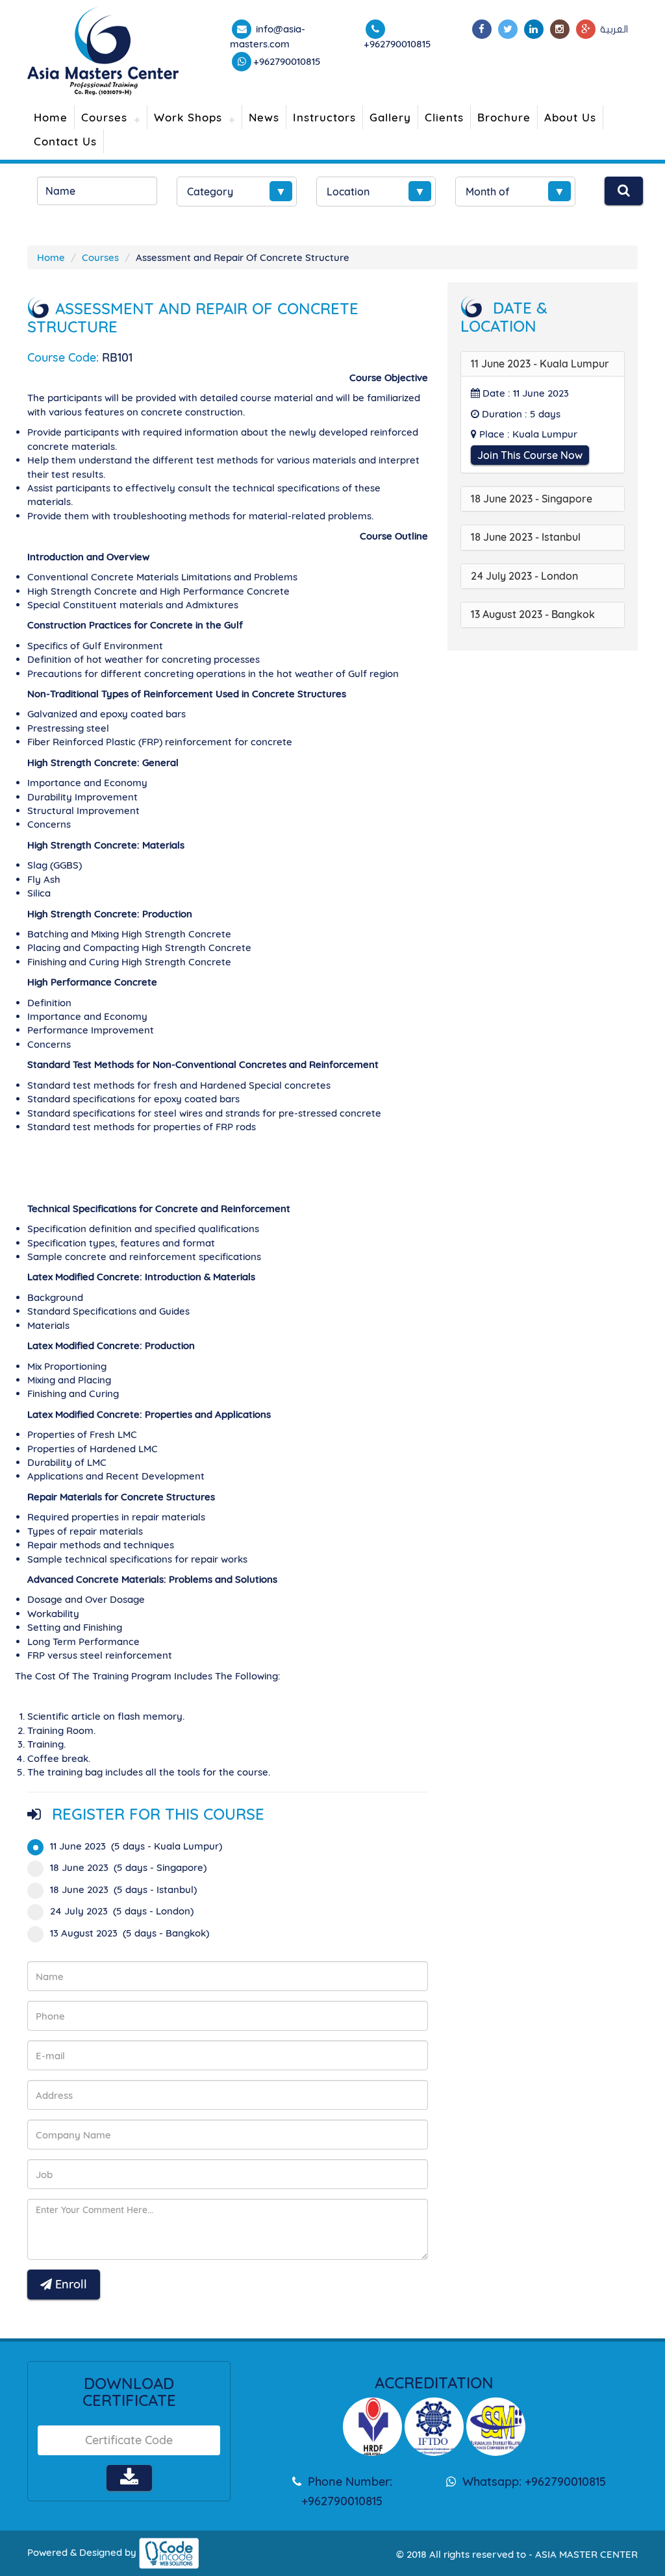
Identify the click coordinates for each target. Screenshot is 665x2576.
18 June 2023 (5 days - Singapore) (128, 1867)
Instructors (324, 117)
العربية (614, 29)
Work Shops (188, 117)
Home (51, 117)
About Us (570, 117)
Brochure (504, 117)
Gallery (390, 117)
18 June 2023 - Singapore (532, 499)
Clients (444, 117)
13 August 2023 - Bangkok (533, 614)
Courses (104, 117)
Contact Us (65, 141)
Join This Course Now (530, 455)
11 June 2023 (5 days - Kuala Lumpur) (136, 1846)
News (264, 117)
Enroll (69, 2284)
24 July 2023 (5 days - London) (122, 1911)
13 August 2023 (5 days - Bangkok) (130, 1933)
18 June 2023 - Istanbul (526, 537)
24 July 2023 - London (524, 576)
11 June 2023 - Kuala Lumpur (540, 364)
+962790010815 (287, 61)
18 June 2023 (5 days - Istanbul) (123, 1889)
